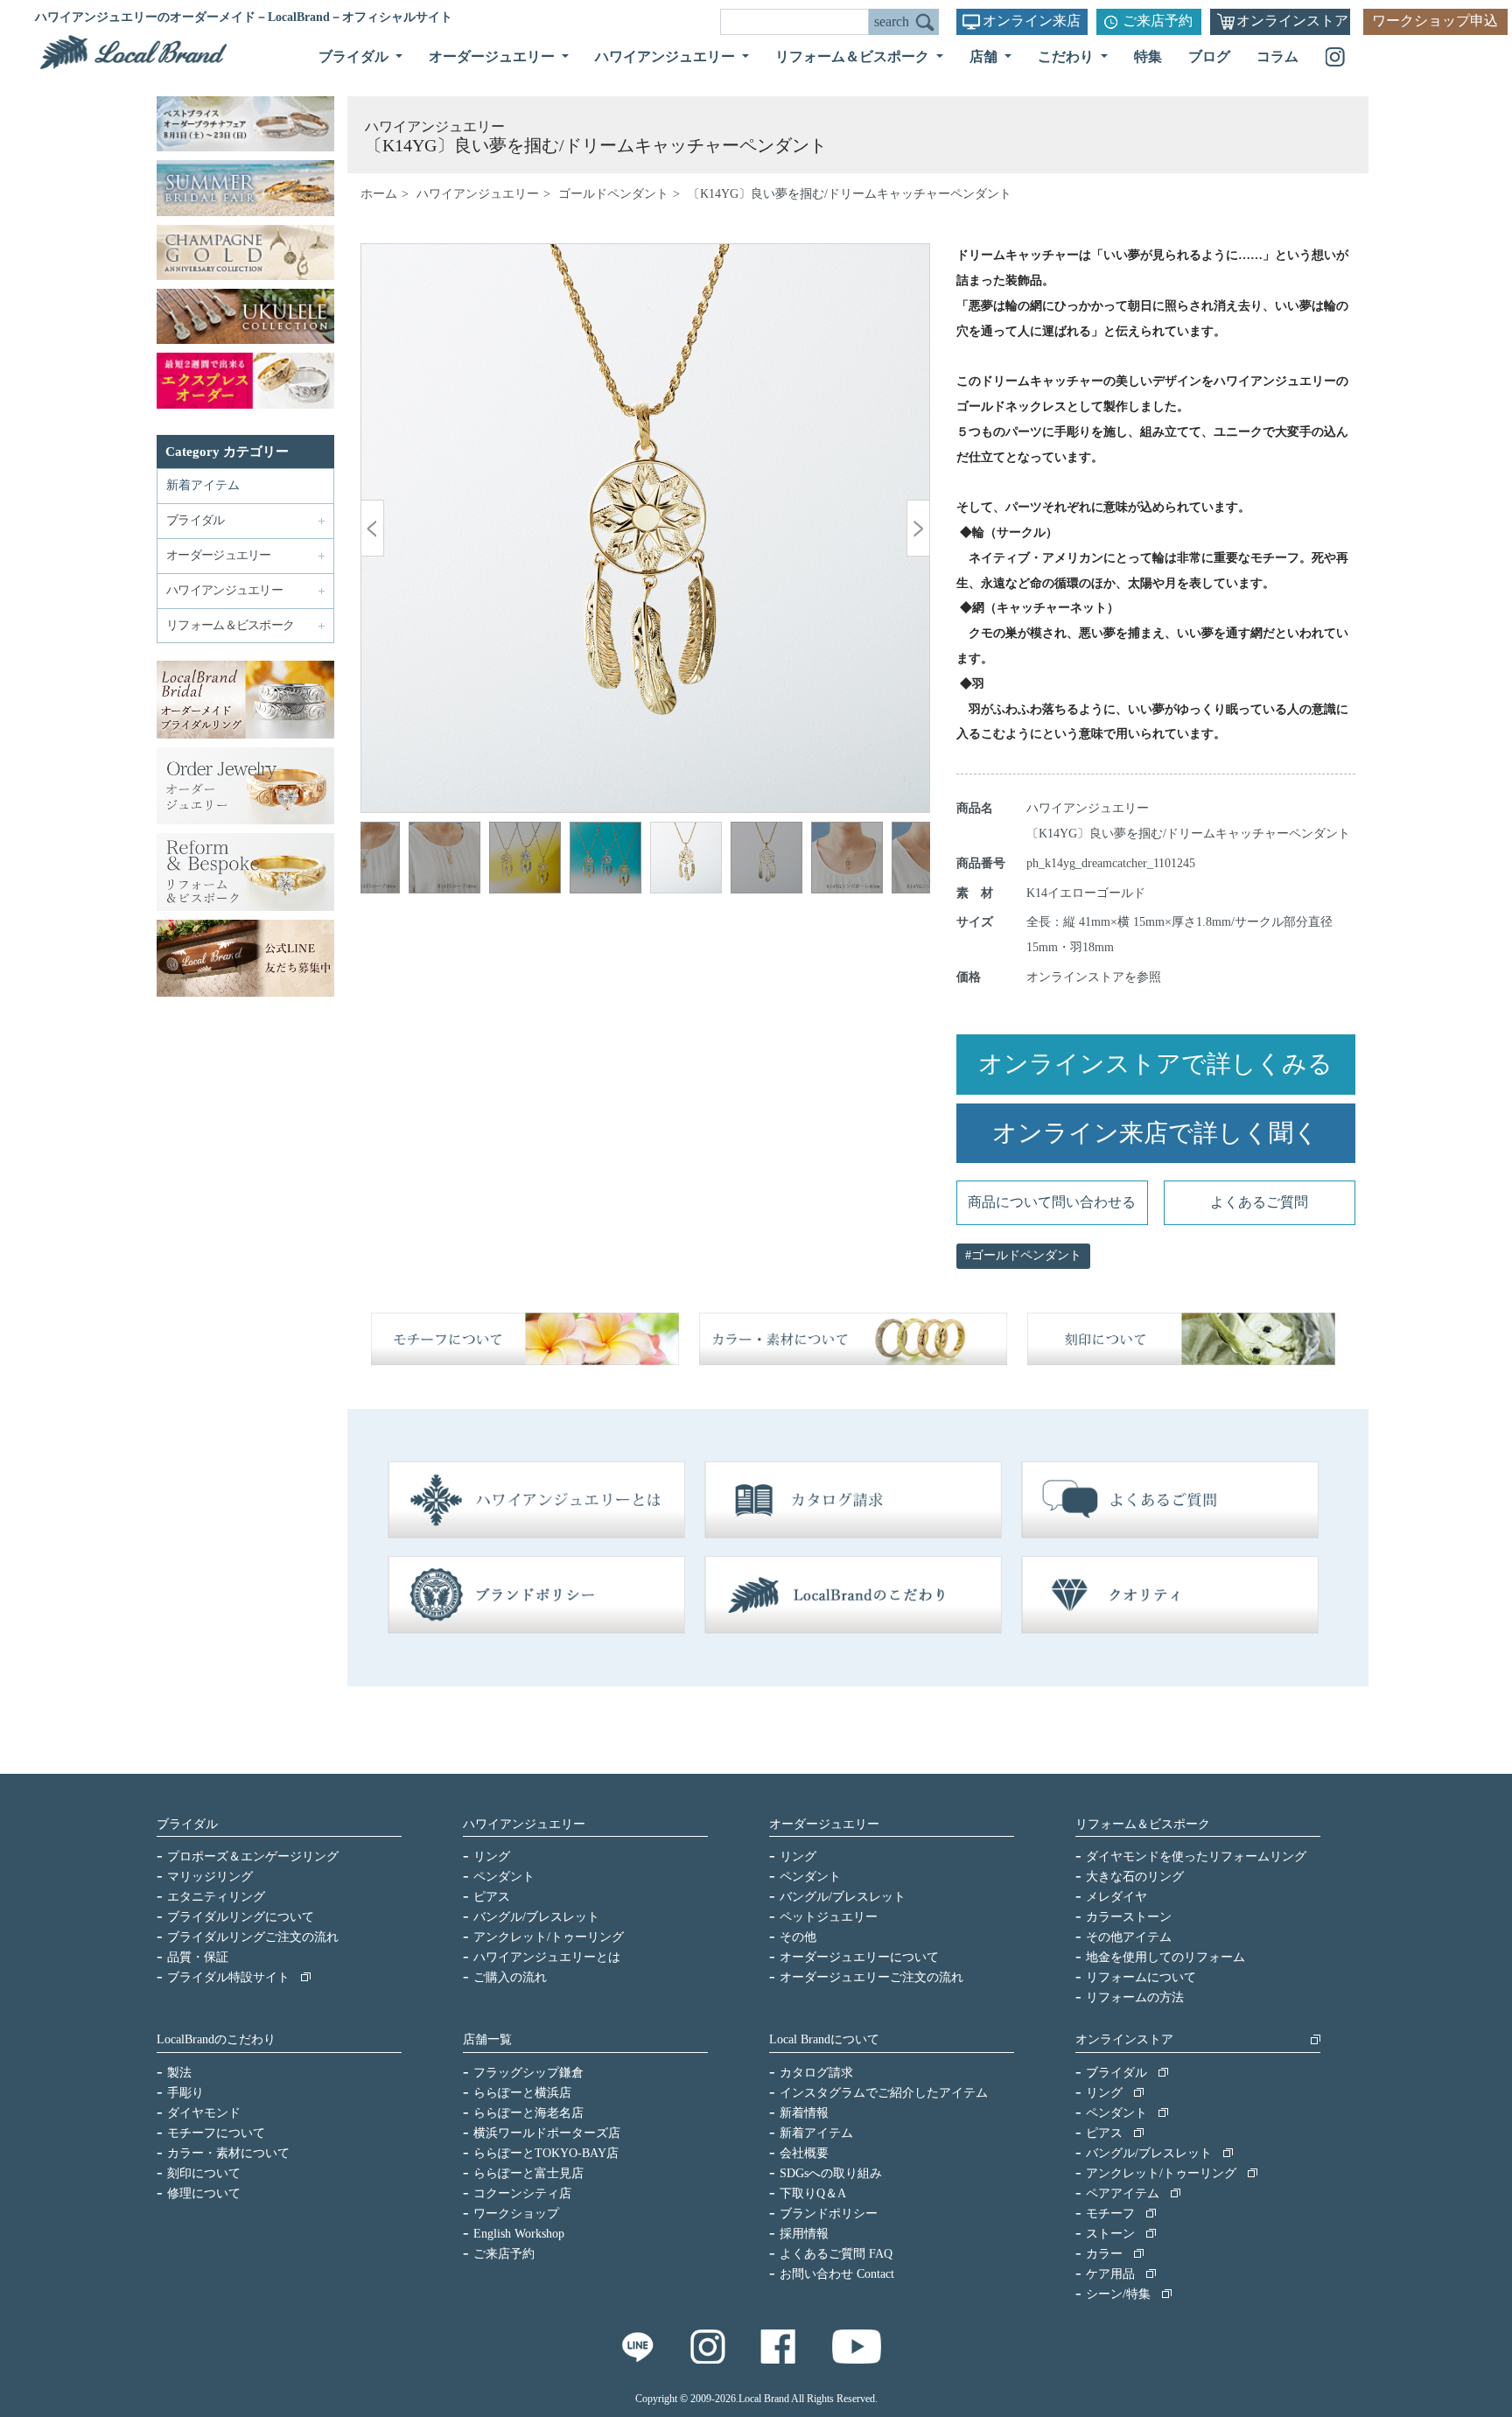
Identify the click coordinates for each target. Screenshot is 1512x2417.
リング (492, 1857)
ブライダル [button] (355, 56)
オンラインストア (1292, 21)
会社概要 (804, 2153)
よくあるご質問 (1259, 1202)
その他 (798, 1937)
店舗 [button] (985, 56)
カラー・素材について (228, 2153)
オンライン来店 (1032, 21)
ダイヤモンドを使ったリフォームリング (1196, 1857)
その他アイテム (1129, 1937)
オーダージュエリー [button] (493, 56)
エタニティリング (216, 1897)
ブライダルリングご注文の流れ (253, 1937)
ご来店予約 (1158, 21)
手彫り (185, 2093)
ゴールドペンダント (613, 194)
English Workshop (519, 2234)
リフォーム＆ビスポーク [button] (854, 56)
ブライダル (187, 1824)
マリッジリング (210, 1877)
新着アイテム (203, 485)
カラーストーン (1129, 1917)
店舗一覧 (487, 2039)
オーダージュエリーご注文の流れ (871, 1977)
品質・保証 (198, 1957)
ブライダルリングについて (241, 1917)
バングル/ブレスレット (536, 1917)
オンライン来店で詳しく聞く (1155, 1133)
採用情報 (804, 2234)
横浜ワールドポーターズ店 (547, 2133)
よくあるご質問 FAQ (836, 2254)
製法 (179, 2073)
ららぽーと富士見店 (528, 2173)
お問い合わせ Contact (837, 2274)
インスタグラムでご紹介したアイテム (884, 2093)
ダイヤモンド (204, 2113)
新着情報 (804, 2113)
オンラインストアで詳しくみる (1155, 1064)
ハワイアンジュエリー (478, 194)
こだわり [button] (1067, 56)
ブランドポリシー (829, 2214)
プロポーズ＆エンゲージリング (253, 1857)
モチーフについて (216, 2133)
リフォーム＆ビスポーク (1143, 1824)
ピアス (492, 1897)
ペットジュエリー (829, 1917)
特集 (1148, 56)
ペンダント (504, 1877)
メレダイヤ (1116, 1897)
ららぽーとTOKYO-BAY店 (546, 2153)
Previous (387, 860)
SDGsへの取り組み (831, 2173)
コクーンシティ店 (522, 2193)
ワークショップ (516, 2214)
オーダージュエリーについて (859, 1957)
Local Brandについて (824, 2039)
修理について (204, 2193)
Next (904, 860)
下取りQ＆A (813, 2193)
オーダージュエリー (824, 1824)
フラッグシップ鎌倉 (528, 2073)
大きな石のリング (1135, 1877)
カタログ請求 (816, 2073)
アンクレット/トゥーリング (549, 1937)
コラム (1277, 56)
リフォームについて (1141, 1977)
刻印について (204, 2173)
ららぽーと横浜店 (522, 2093)
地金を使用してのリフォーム (1165, 1957)
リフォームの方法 (1135, 1997)
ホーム (379, 194)
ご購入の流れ (510, 1977)
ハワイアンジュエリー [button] (667, 56)
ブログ (1209, 56)
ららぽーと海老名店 (528, 2113)
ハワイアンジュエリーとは (547, 1957)
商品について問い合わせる (1052, 1202)
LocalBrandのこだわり (216, 2039)
